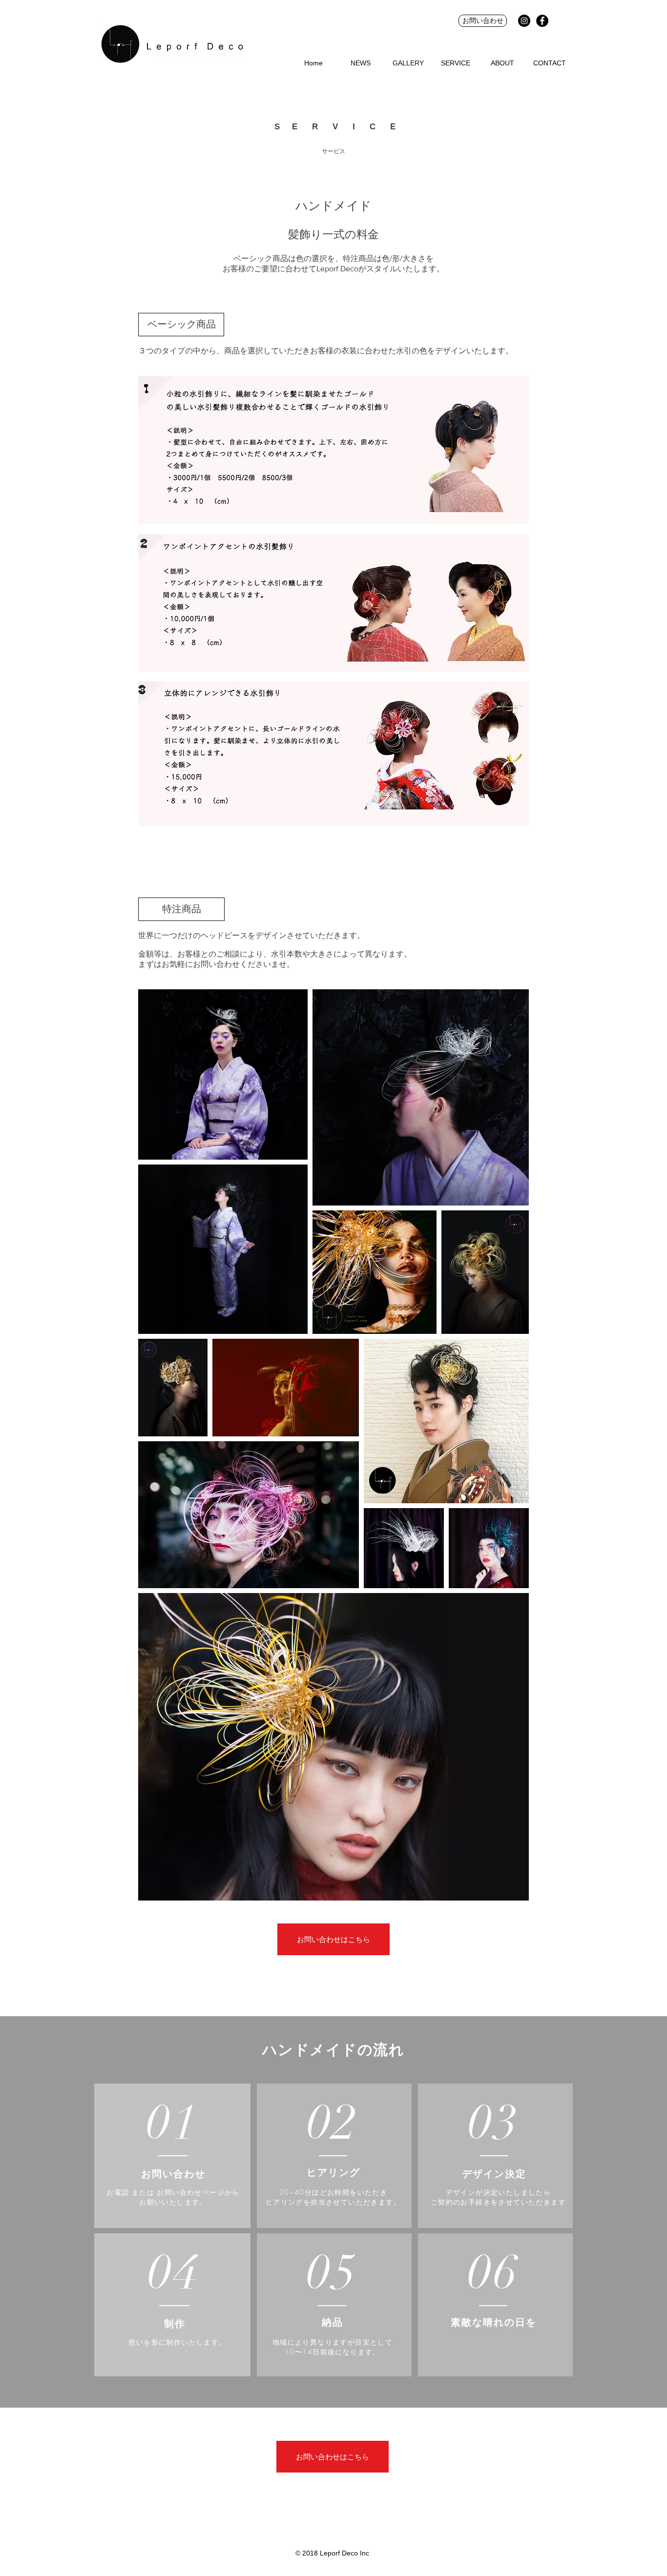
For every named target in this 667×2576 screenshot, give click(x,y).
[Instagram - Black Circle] (524, 21)
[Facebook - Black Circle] (542, 21)
